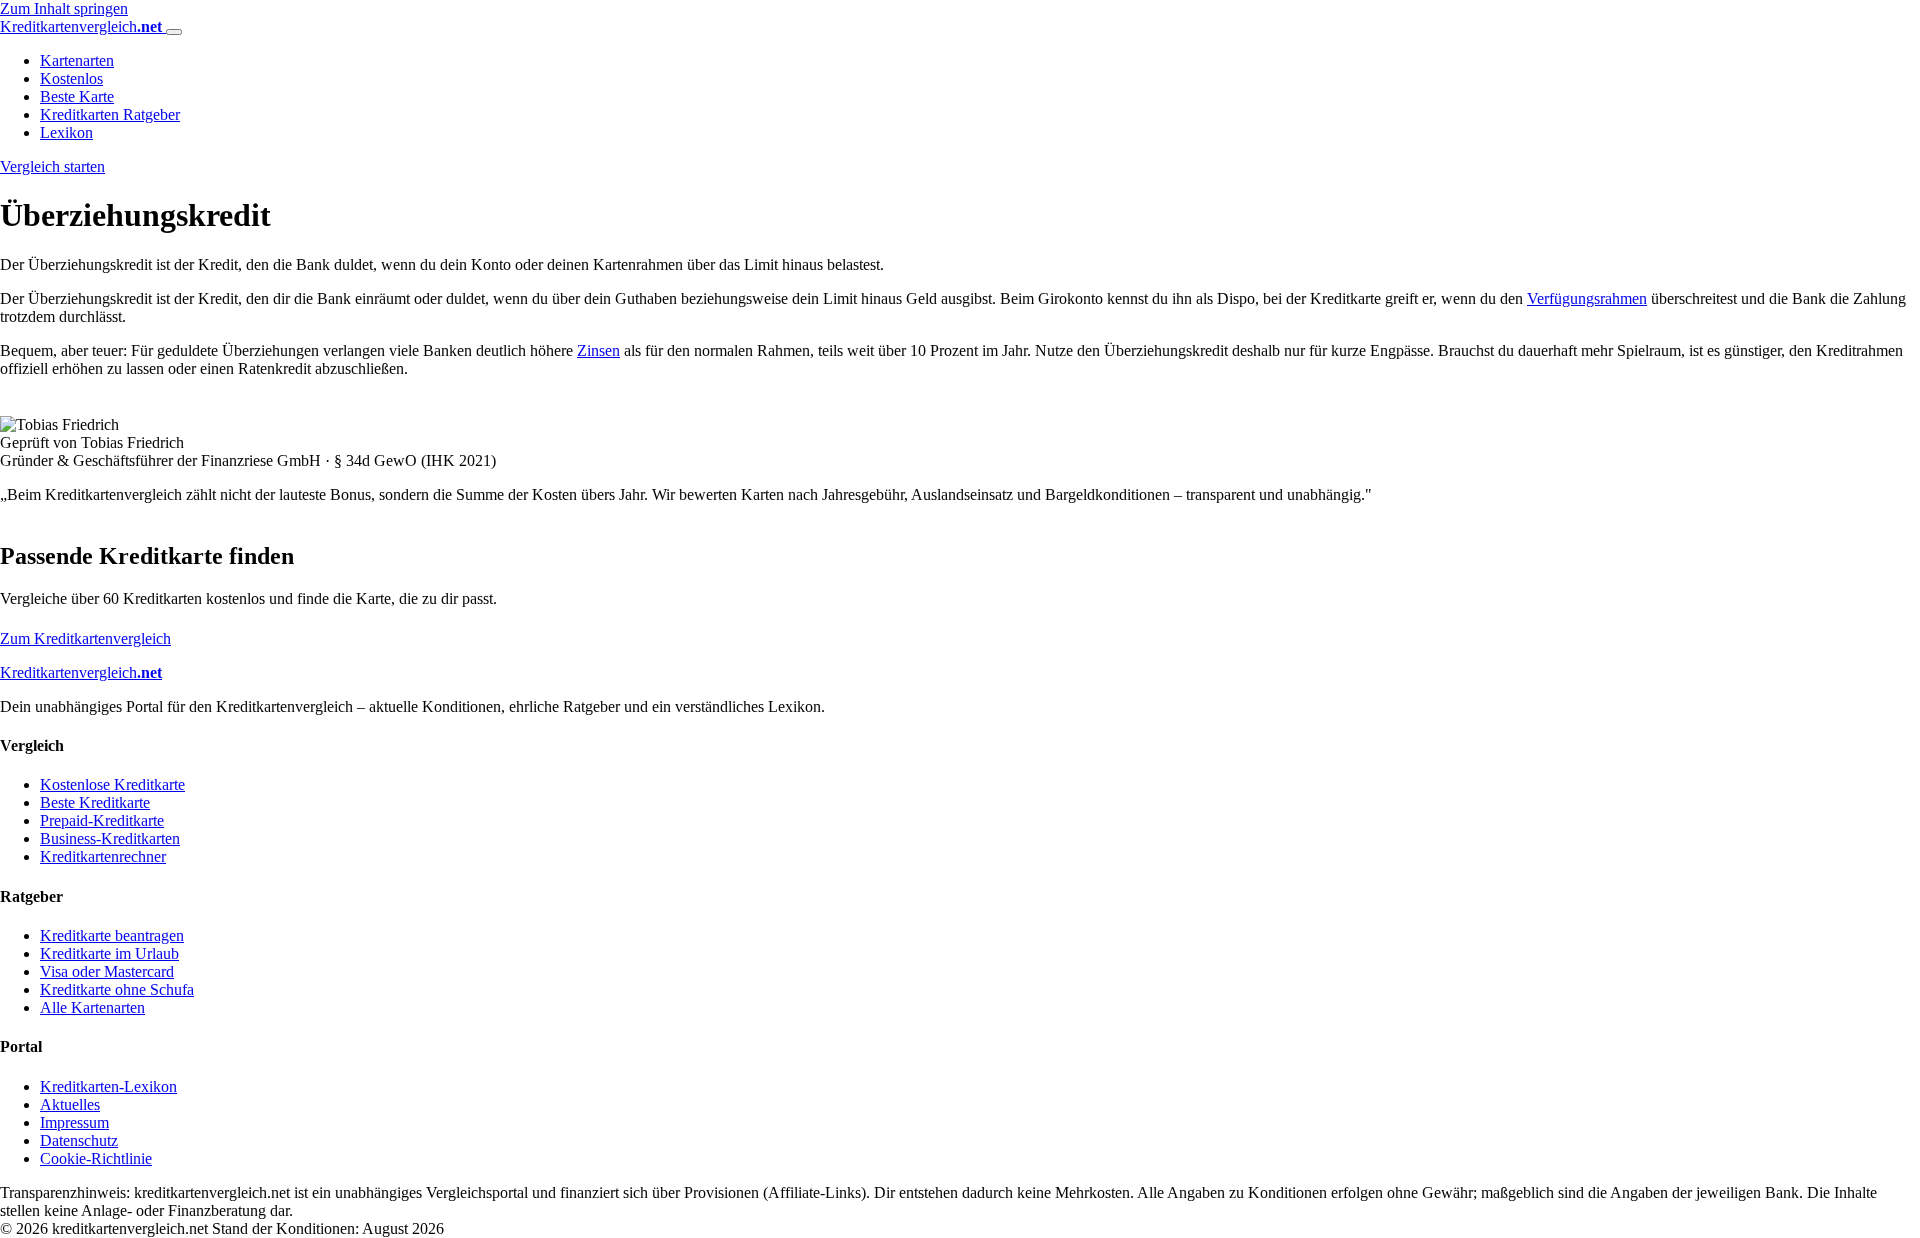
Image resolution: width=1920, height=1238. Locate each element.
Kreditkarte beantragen (112, 935)
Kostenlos (71, 78)
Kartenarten (77, 60)
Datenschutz (79, 1140)
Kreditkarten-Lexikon (108, 1086)
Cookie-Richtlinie (96, 1158)
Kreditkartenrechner (103, 856)
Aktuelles (70, 1104)
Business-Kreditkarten (110, 838)
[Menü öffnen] (174, 32)
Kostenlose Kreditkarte (112, 784)
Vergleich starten (52, 166)
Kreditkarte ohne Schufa (117, 989)
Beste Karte (77, 96)
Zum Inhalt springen (64, 8)
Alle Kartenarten (92, 1007)
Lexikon (66, 132)
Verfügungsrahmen (1587, 298)
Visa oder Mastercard (107, 971)
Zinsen (598, 350)
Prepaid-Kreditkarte (102, 820)
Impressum (74, 1122)
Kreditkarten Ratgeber (110, 114)
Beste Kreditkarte (95, 802)
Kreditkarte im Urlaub (109, 953)
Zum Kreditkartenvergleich (85, 638)
